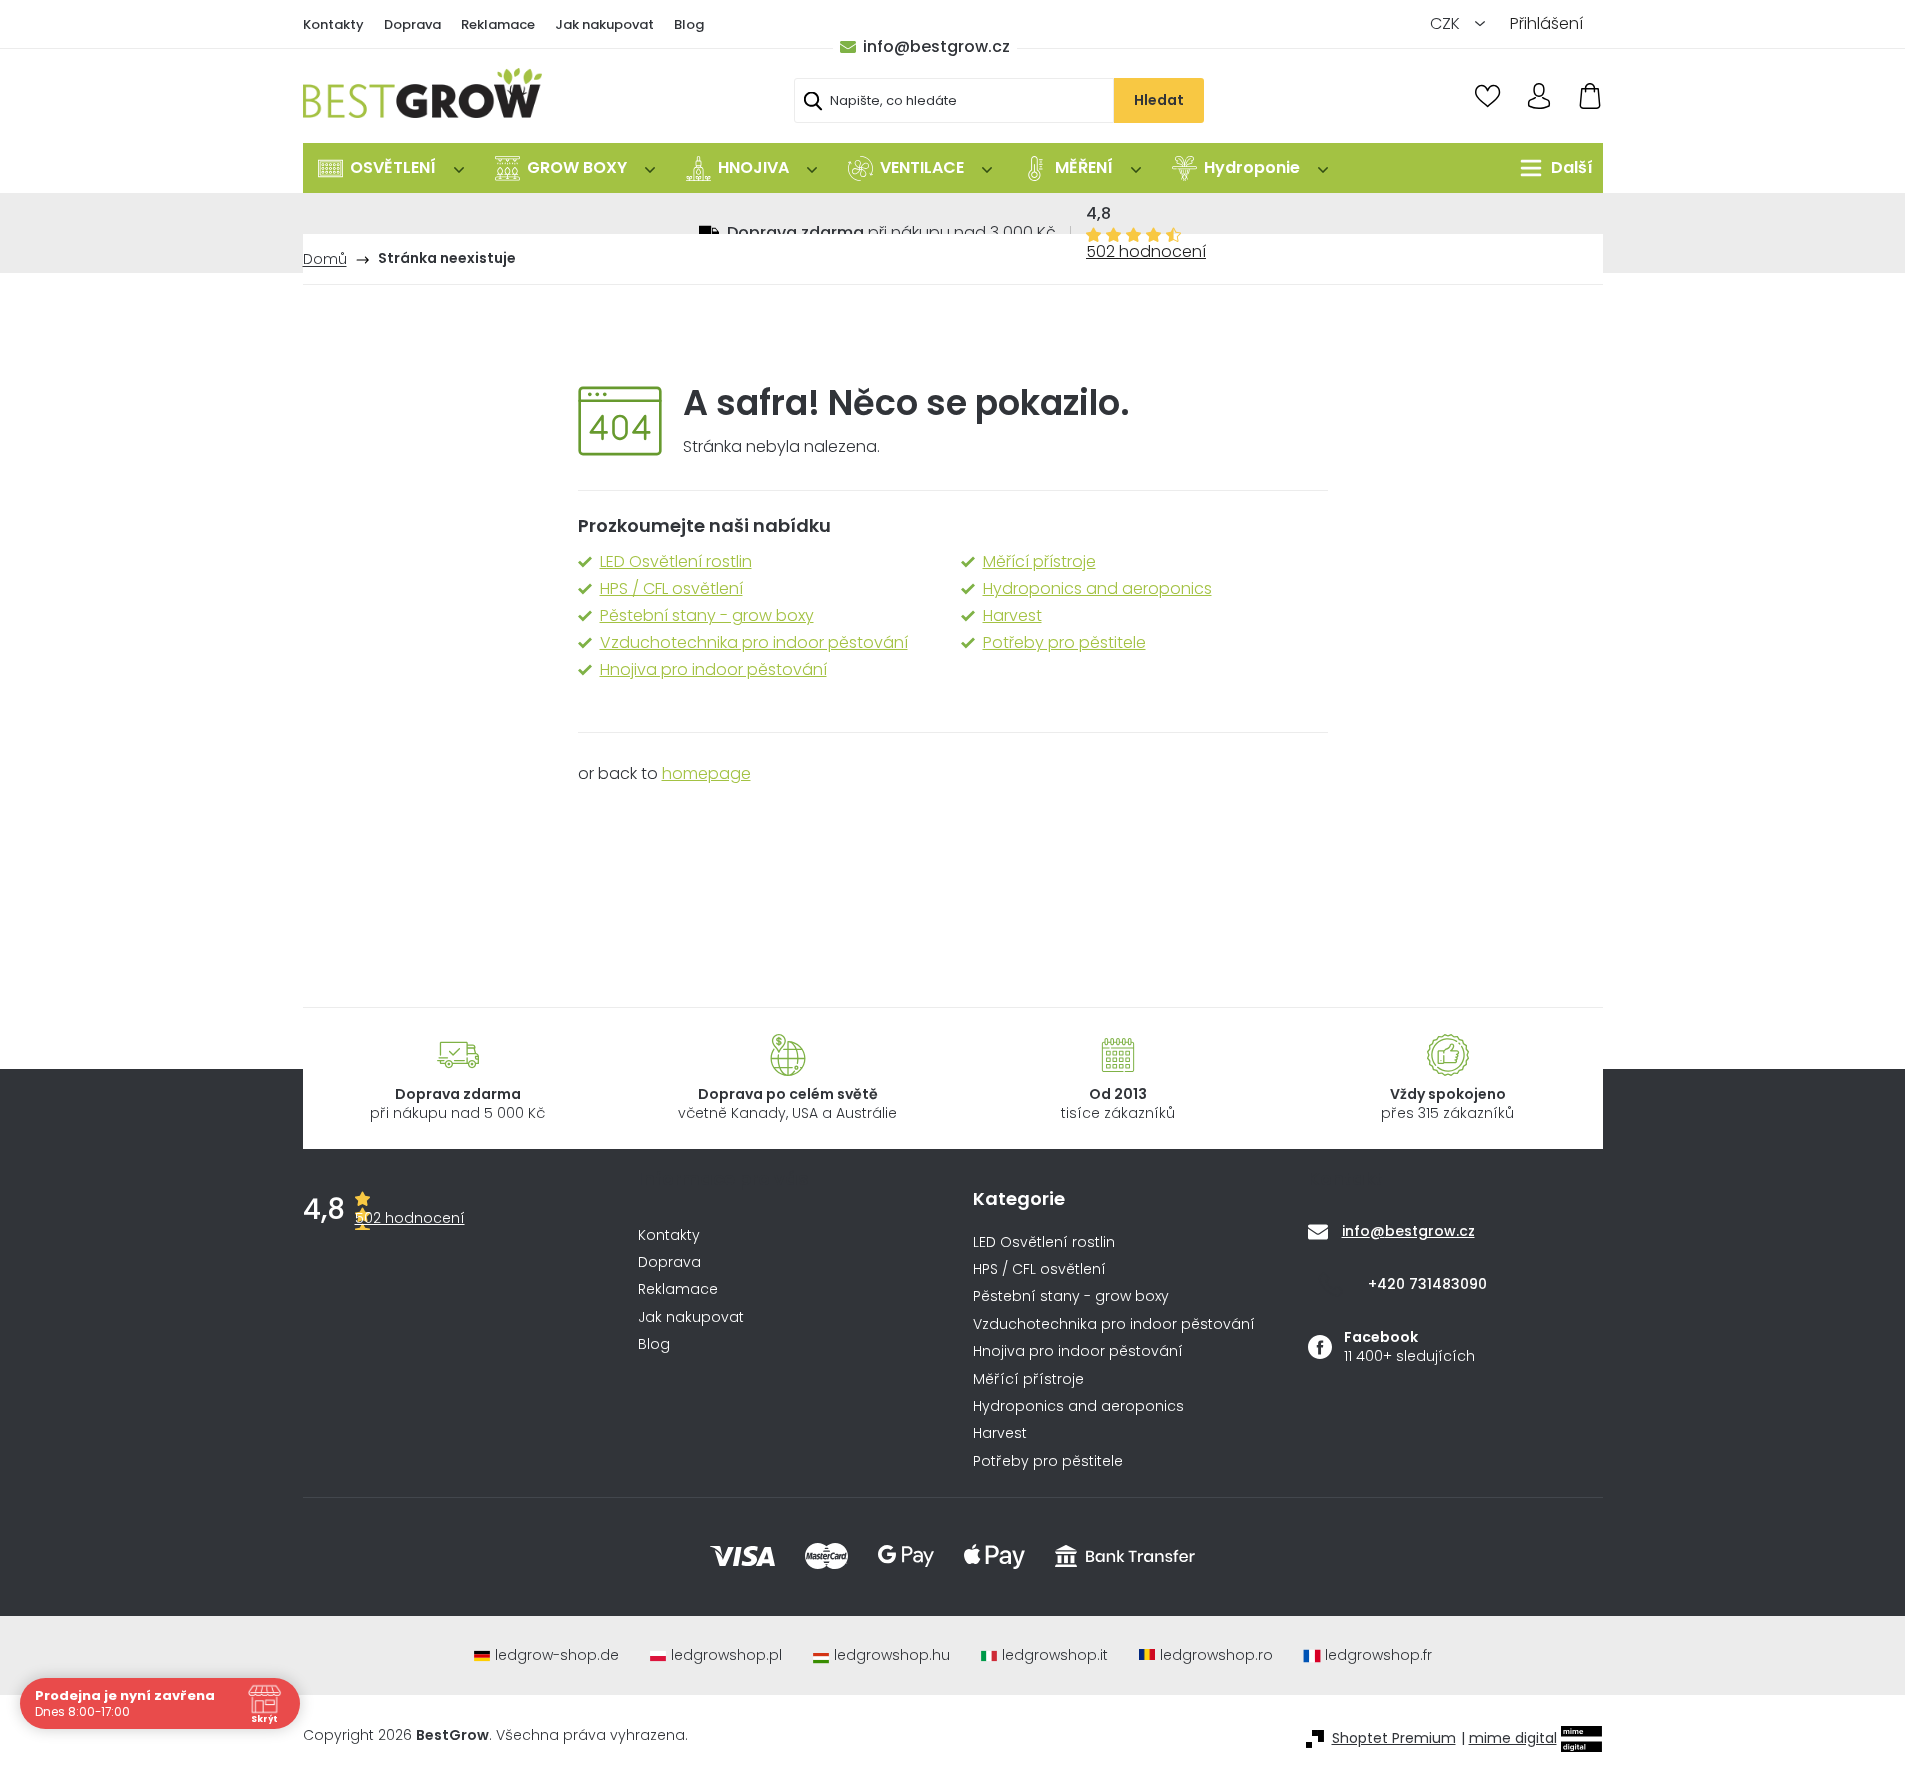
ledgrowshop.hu (892, 1655)
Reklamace (498, 24)
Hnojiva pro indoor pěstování (713, 670)
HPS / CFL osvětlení (671, 589)
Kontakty (333, 24)
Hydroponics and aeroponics (1097, 589)
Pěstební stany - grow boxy (707, 616)
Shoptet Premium (1394, 1738)
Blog (689, 24)
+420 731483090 (1427, 1284)
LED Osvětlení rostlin (676, 562)
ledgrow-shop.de (557, 1655)
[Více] (1551, 168)
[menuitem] (391, 168)
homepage (706, 773)
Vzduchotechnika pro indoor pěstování (754, 643)
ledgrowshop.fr (1378, 1655)
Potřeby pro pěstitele (1064, 643)
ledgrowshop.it (1055, 1655)
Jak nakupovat (604, 24)
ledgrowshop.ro (1216, 1655)
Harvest (1012, 616)
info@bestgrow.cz (936, 46)
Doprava (412, 24)
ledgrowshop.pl (726, 1655)
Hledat (1159, 100)
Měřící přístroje (1039, 562)
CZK (1447, 23)
